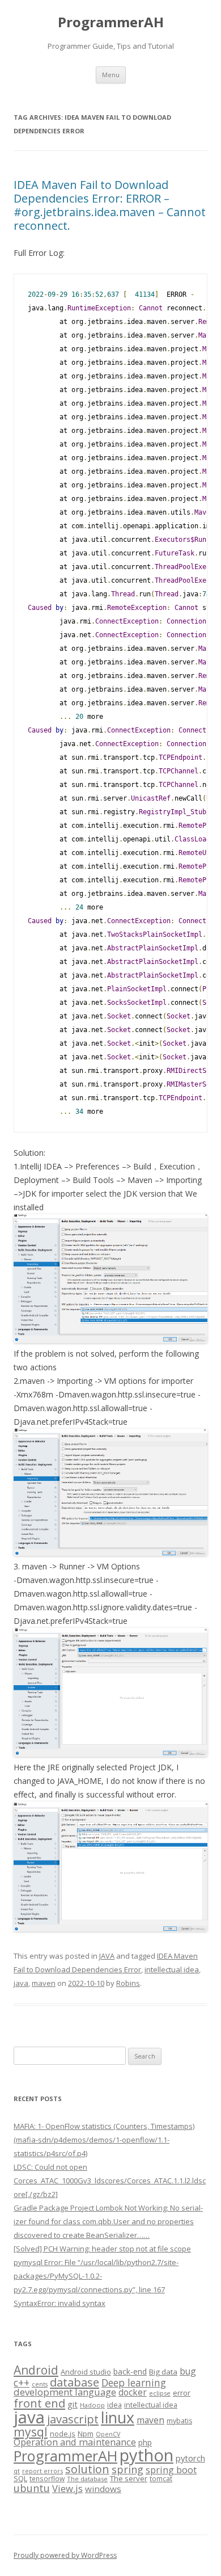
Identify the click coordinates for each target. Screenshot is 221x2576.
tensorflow (47, 2478)
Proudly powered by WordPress (65, 2555)
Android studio (86, 2372)
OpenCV (108, 2434)
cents (40, 2384)
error (182, 2393)
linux (118, 2417)
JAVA (107, 1956)
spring (127, 2469)
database (75, 2382)
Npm (86, 2434)
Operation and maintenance (75, 2442)
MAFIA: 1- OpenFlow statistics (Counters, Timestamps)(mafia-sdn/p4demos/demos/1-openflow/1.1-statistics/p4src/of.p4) (104, 2140)
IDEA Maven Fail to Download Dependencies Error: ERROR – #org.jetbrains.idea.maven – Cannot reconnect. (110, 205)
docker (133, 2392)
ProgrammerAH (111, 22)
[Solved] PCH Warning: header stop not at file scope (102, 2249)
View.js (67, 2488)
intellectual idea (172, 1969)
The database (87, 2479)
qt (17, 2471)
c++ (22, 2383)
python (146, 2455)
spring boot (171, 2470)
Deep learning (134, 2383)
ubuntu (32, 2488)
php (145, 2442)
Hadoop (92, 2405)
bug (188, 2371)
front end (39, 2403)
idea (114, 2405)
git (73, 2404)
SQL (20, 2478)
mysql (31, 2432)
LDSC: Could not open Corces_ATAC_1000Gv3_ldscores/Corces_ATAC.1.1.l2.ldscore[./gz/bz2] (110, 2181)
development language (65, 2392)
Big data (163, 2372)
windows (103, 2489)
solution (87, 2469)
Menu (111, 75)
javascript (73, 2419)
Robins (128, 1983)
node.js (63, 2434)
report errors (42, 2471)
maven (44, 1983)
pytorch (190, 2458)
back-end (130, 2371)
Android (36, 2370)
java (21, 1983)
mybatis (179, 2421)
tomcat (161, 2478)
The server (129, 2478)
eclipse (160, 2393)
